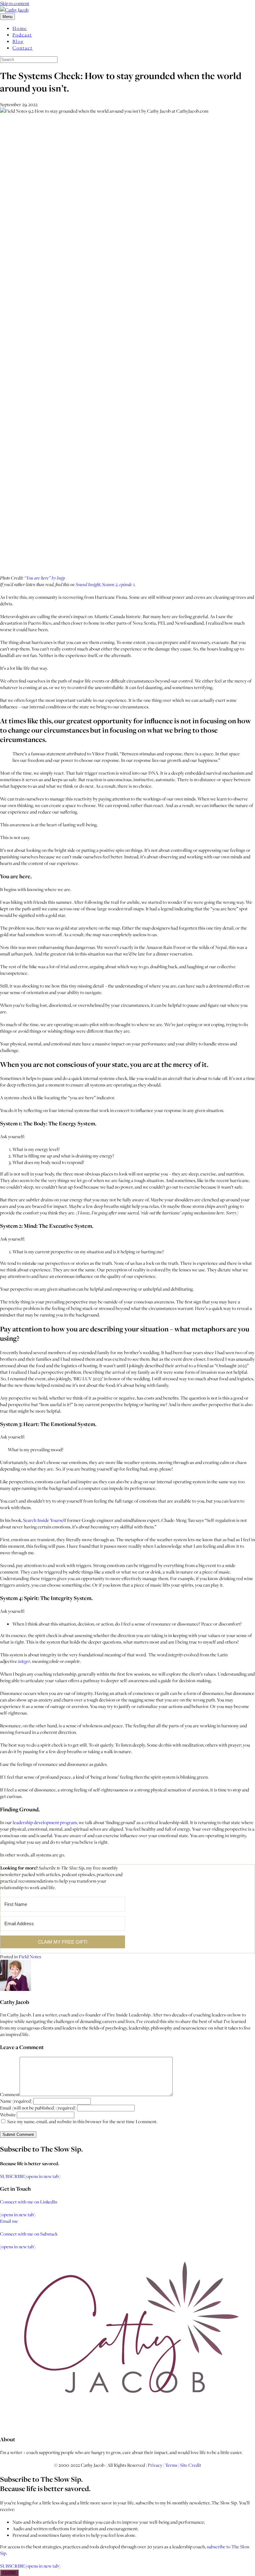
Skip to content (15, 3)
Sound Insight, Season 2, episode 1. (106, 584)
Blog (18, 41)
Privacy (155, 2465)
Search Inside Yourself (45, 1520)
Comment (10, 2094)
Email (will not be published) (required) (38, 2108)
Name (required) (16, 2101)
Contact (23, 48)
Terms (171, 2465)
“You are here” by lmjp (45, 578)
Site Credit (191, 2465)
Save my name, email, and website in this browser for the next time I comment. (82, 2121)
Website (8, 2115)
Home (20, 28)
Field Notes (30, 1957)
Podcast (22, 35)
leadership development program (45, 1822)
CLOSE (9, 2573)
